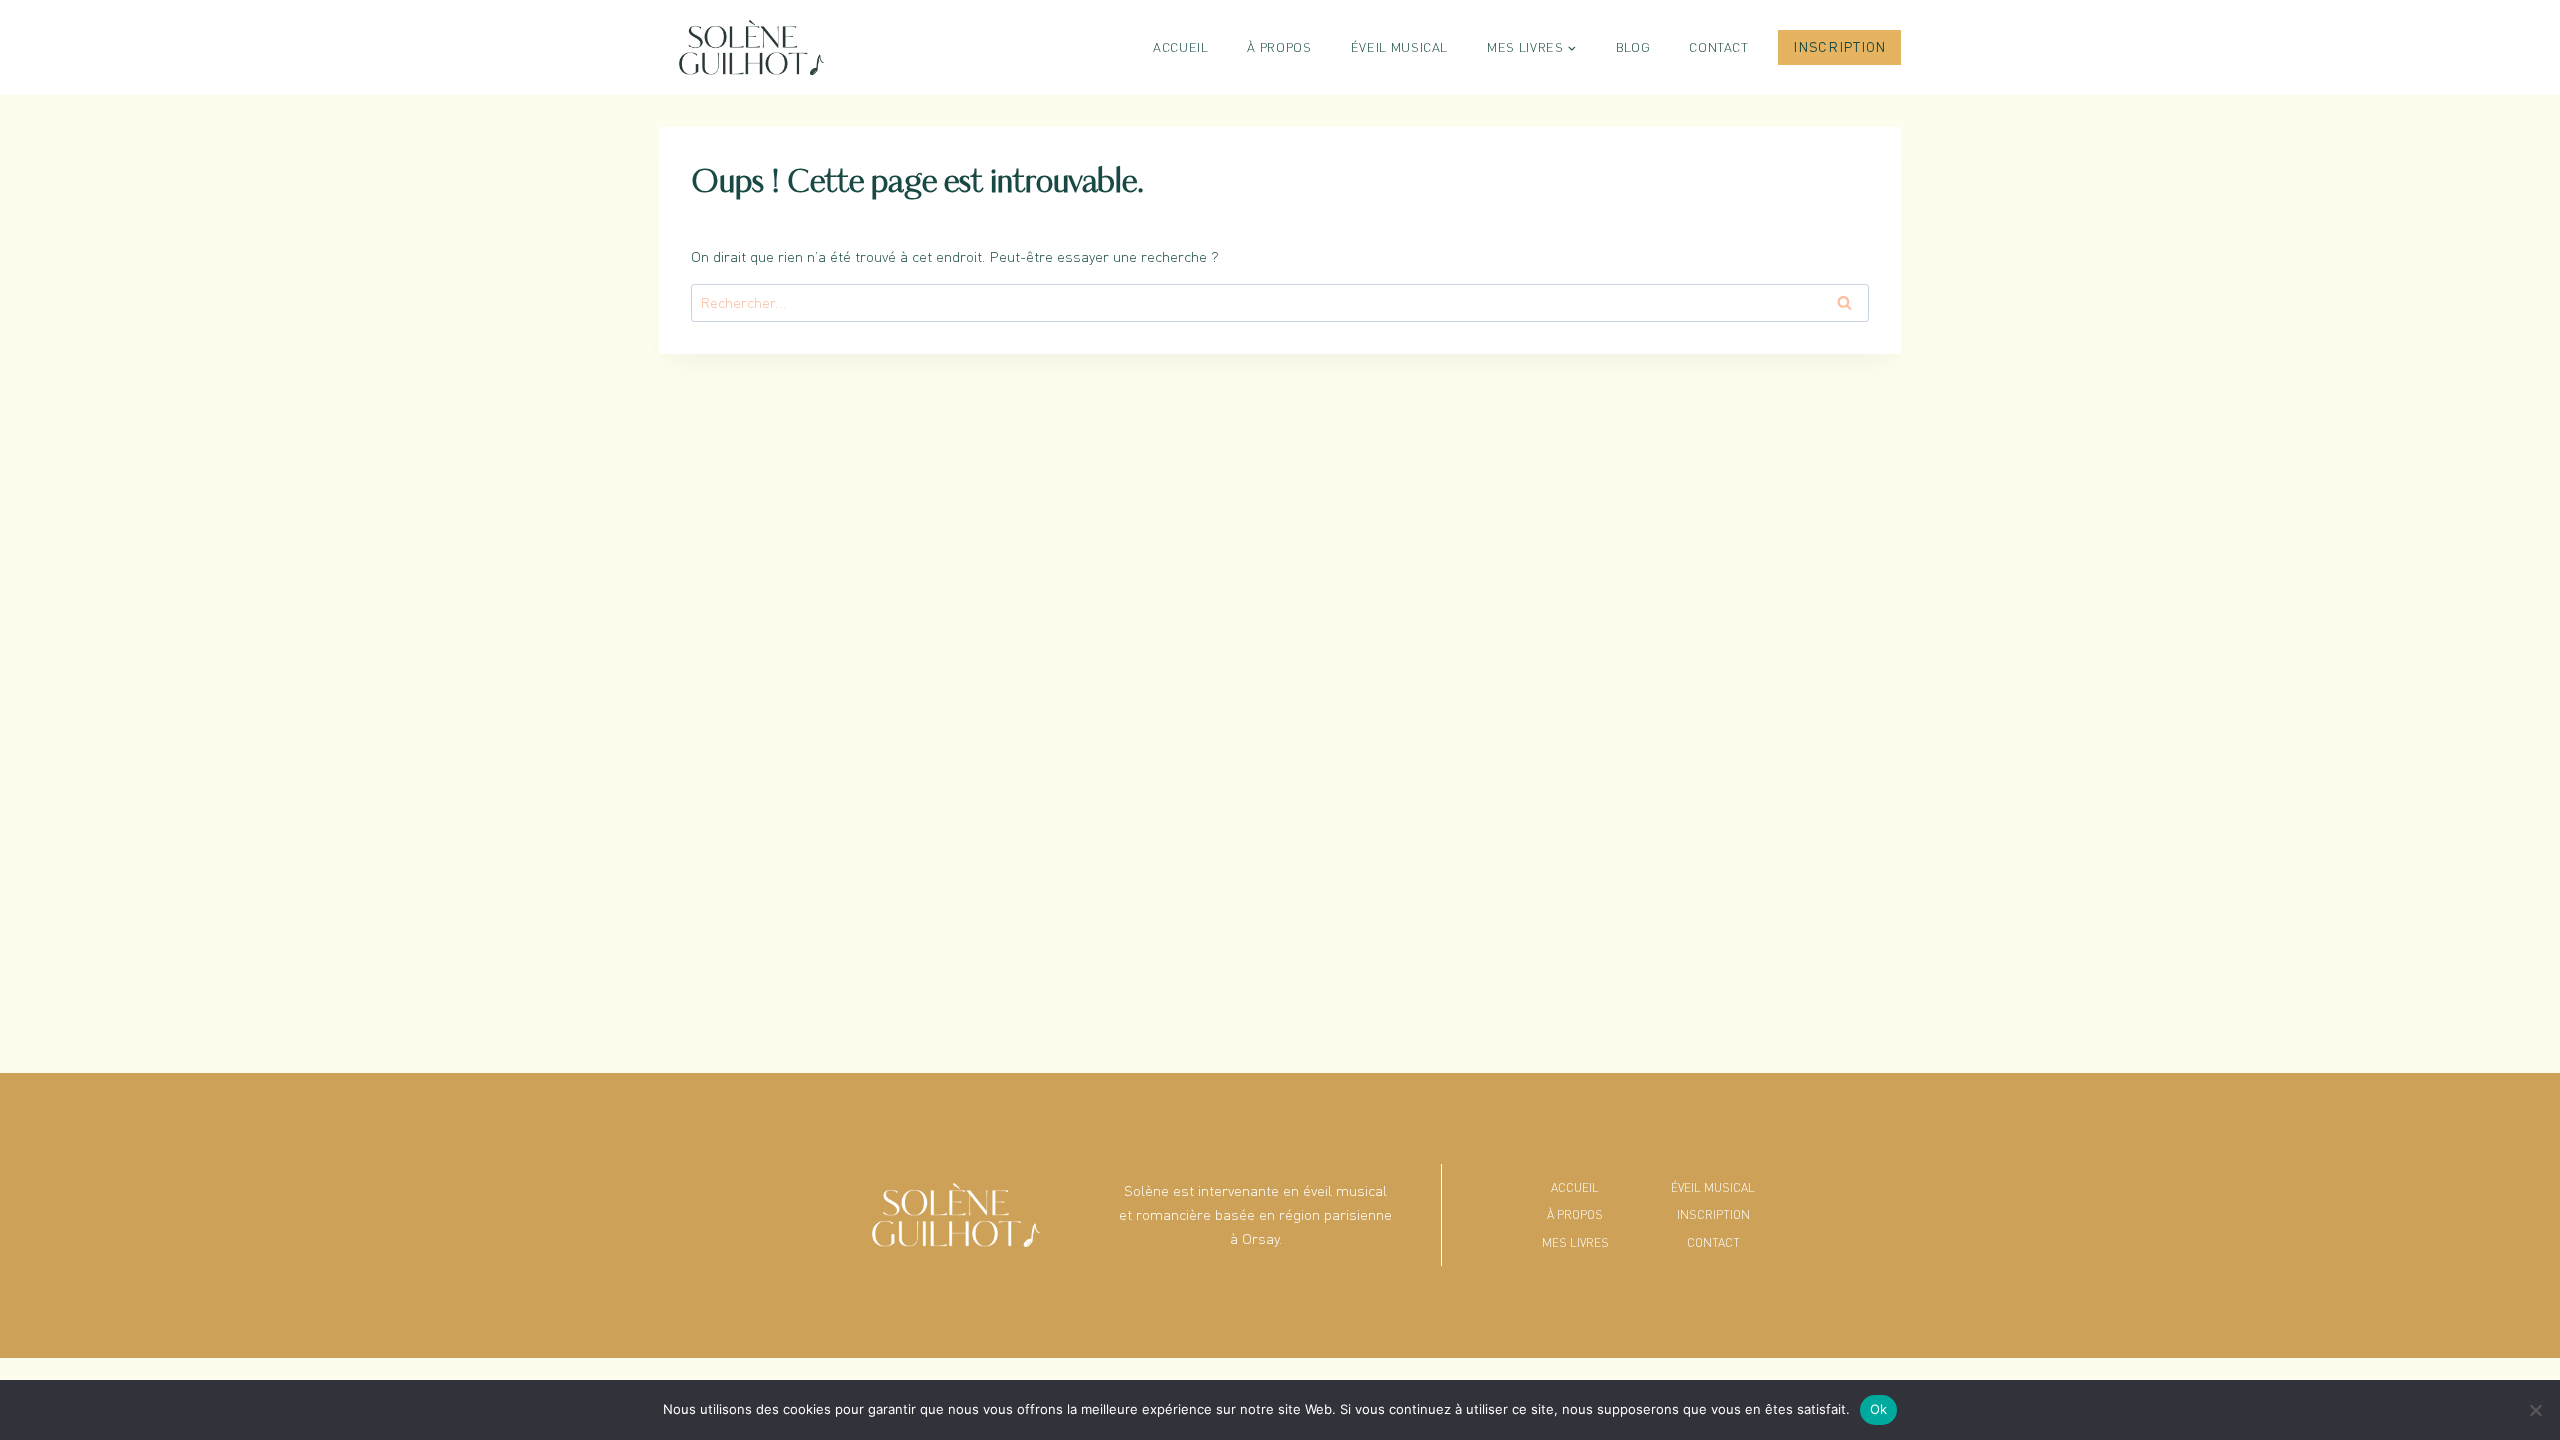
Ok (1879, 1409)
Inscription (1839, 46)
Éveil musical (1399, 47)
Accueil (1181, 47)
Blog (1633, 47)
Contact (1719, 47)
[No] (2535, 1410)
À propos (1279, 47)
